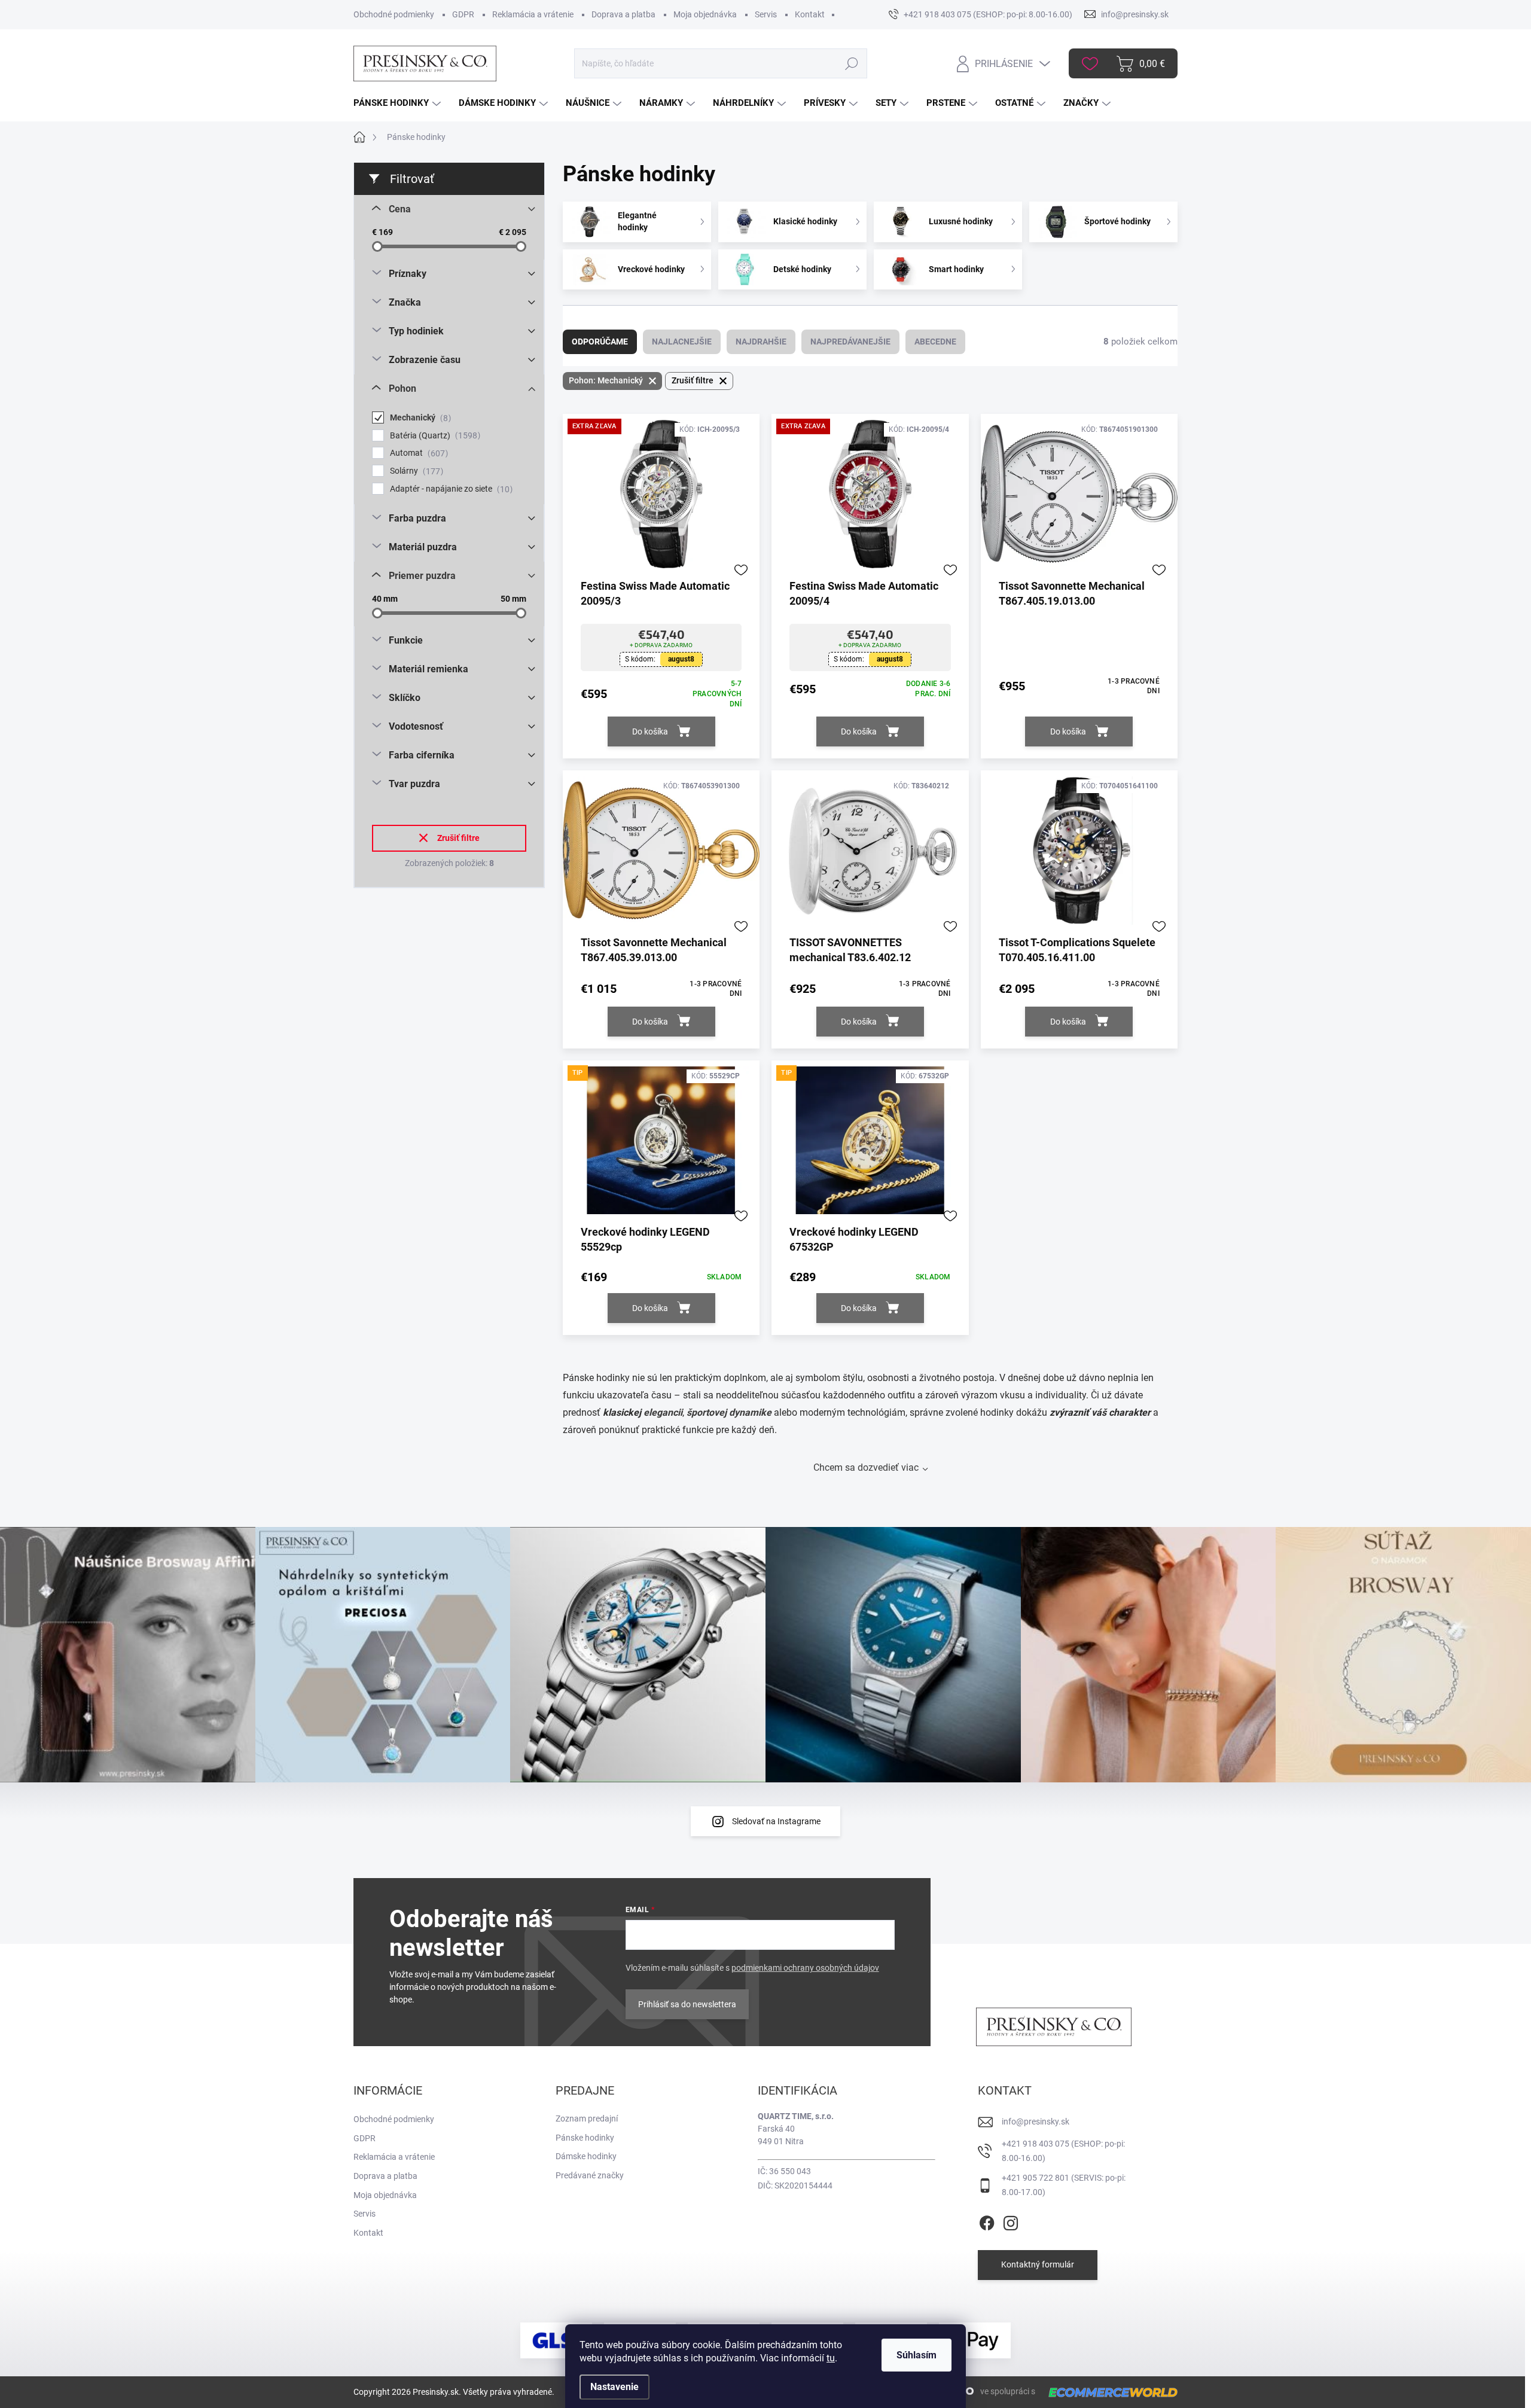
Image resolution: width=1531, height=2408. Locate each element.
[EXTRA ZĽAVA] (661, 500)
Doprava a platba (623, 14)
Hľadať (851, 63)
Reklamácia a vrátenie (533, 14)
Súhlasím (917, 2355)
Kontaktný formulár (1038, 2264)
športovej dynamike (729, 1412)
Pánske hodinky (585, 2138)
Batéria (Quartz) (434, 436)
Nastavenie (614, 2387)
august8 (681, 659)
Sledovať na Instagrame (776, 1821)
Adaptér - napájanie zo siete (450, 489)
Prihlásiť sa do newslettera (687, 2004)
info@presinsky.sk (1036, 2122)
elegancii (663, 1412)
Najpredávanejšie (850, 342)
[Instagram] (1011, 2221)
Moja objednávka (705, 14)
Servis (766, 14)
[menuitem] (399, 103)
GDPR (463, 14)
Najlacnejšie (682, 342)
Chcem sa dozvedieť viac (866, 1467)
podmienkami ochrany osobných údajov (805, 1968)
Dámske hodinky (586, 2156)
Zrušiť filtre (458, 838)
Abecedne (935, 342)
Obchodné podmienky (394, 14)
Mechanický (419, 418)
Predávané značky (590, 2175)
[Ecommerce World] (1109, 2392)
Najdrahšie (761, 342)
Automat (417, 453)
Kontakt (810, 14)
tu (831, 2358)
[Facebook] (987, 2221)
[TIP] (661, 1147)
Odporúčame (600, 342)
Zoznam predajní (587, 2119)
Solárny (415, 471)
